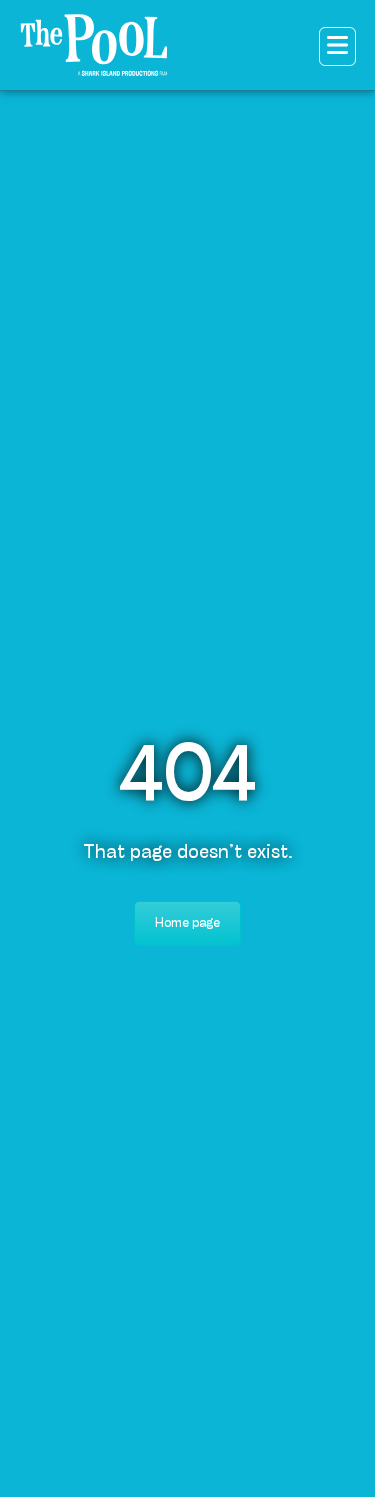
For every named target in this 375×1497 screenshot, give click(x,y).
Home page (187, 923)
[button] (337, 46)
